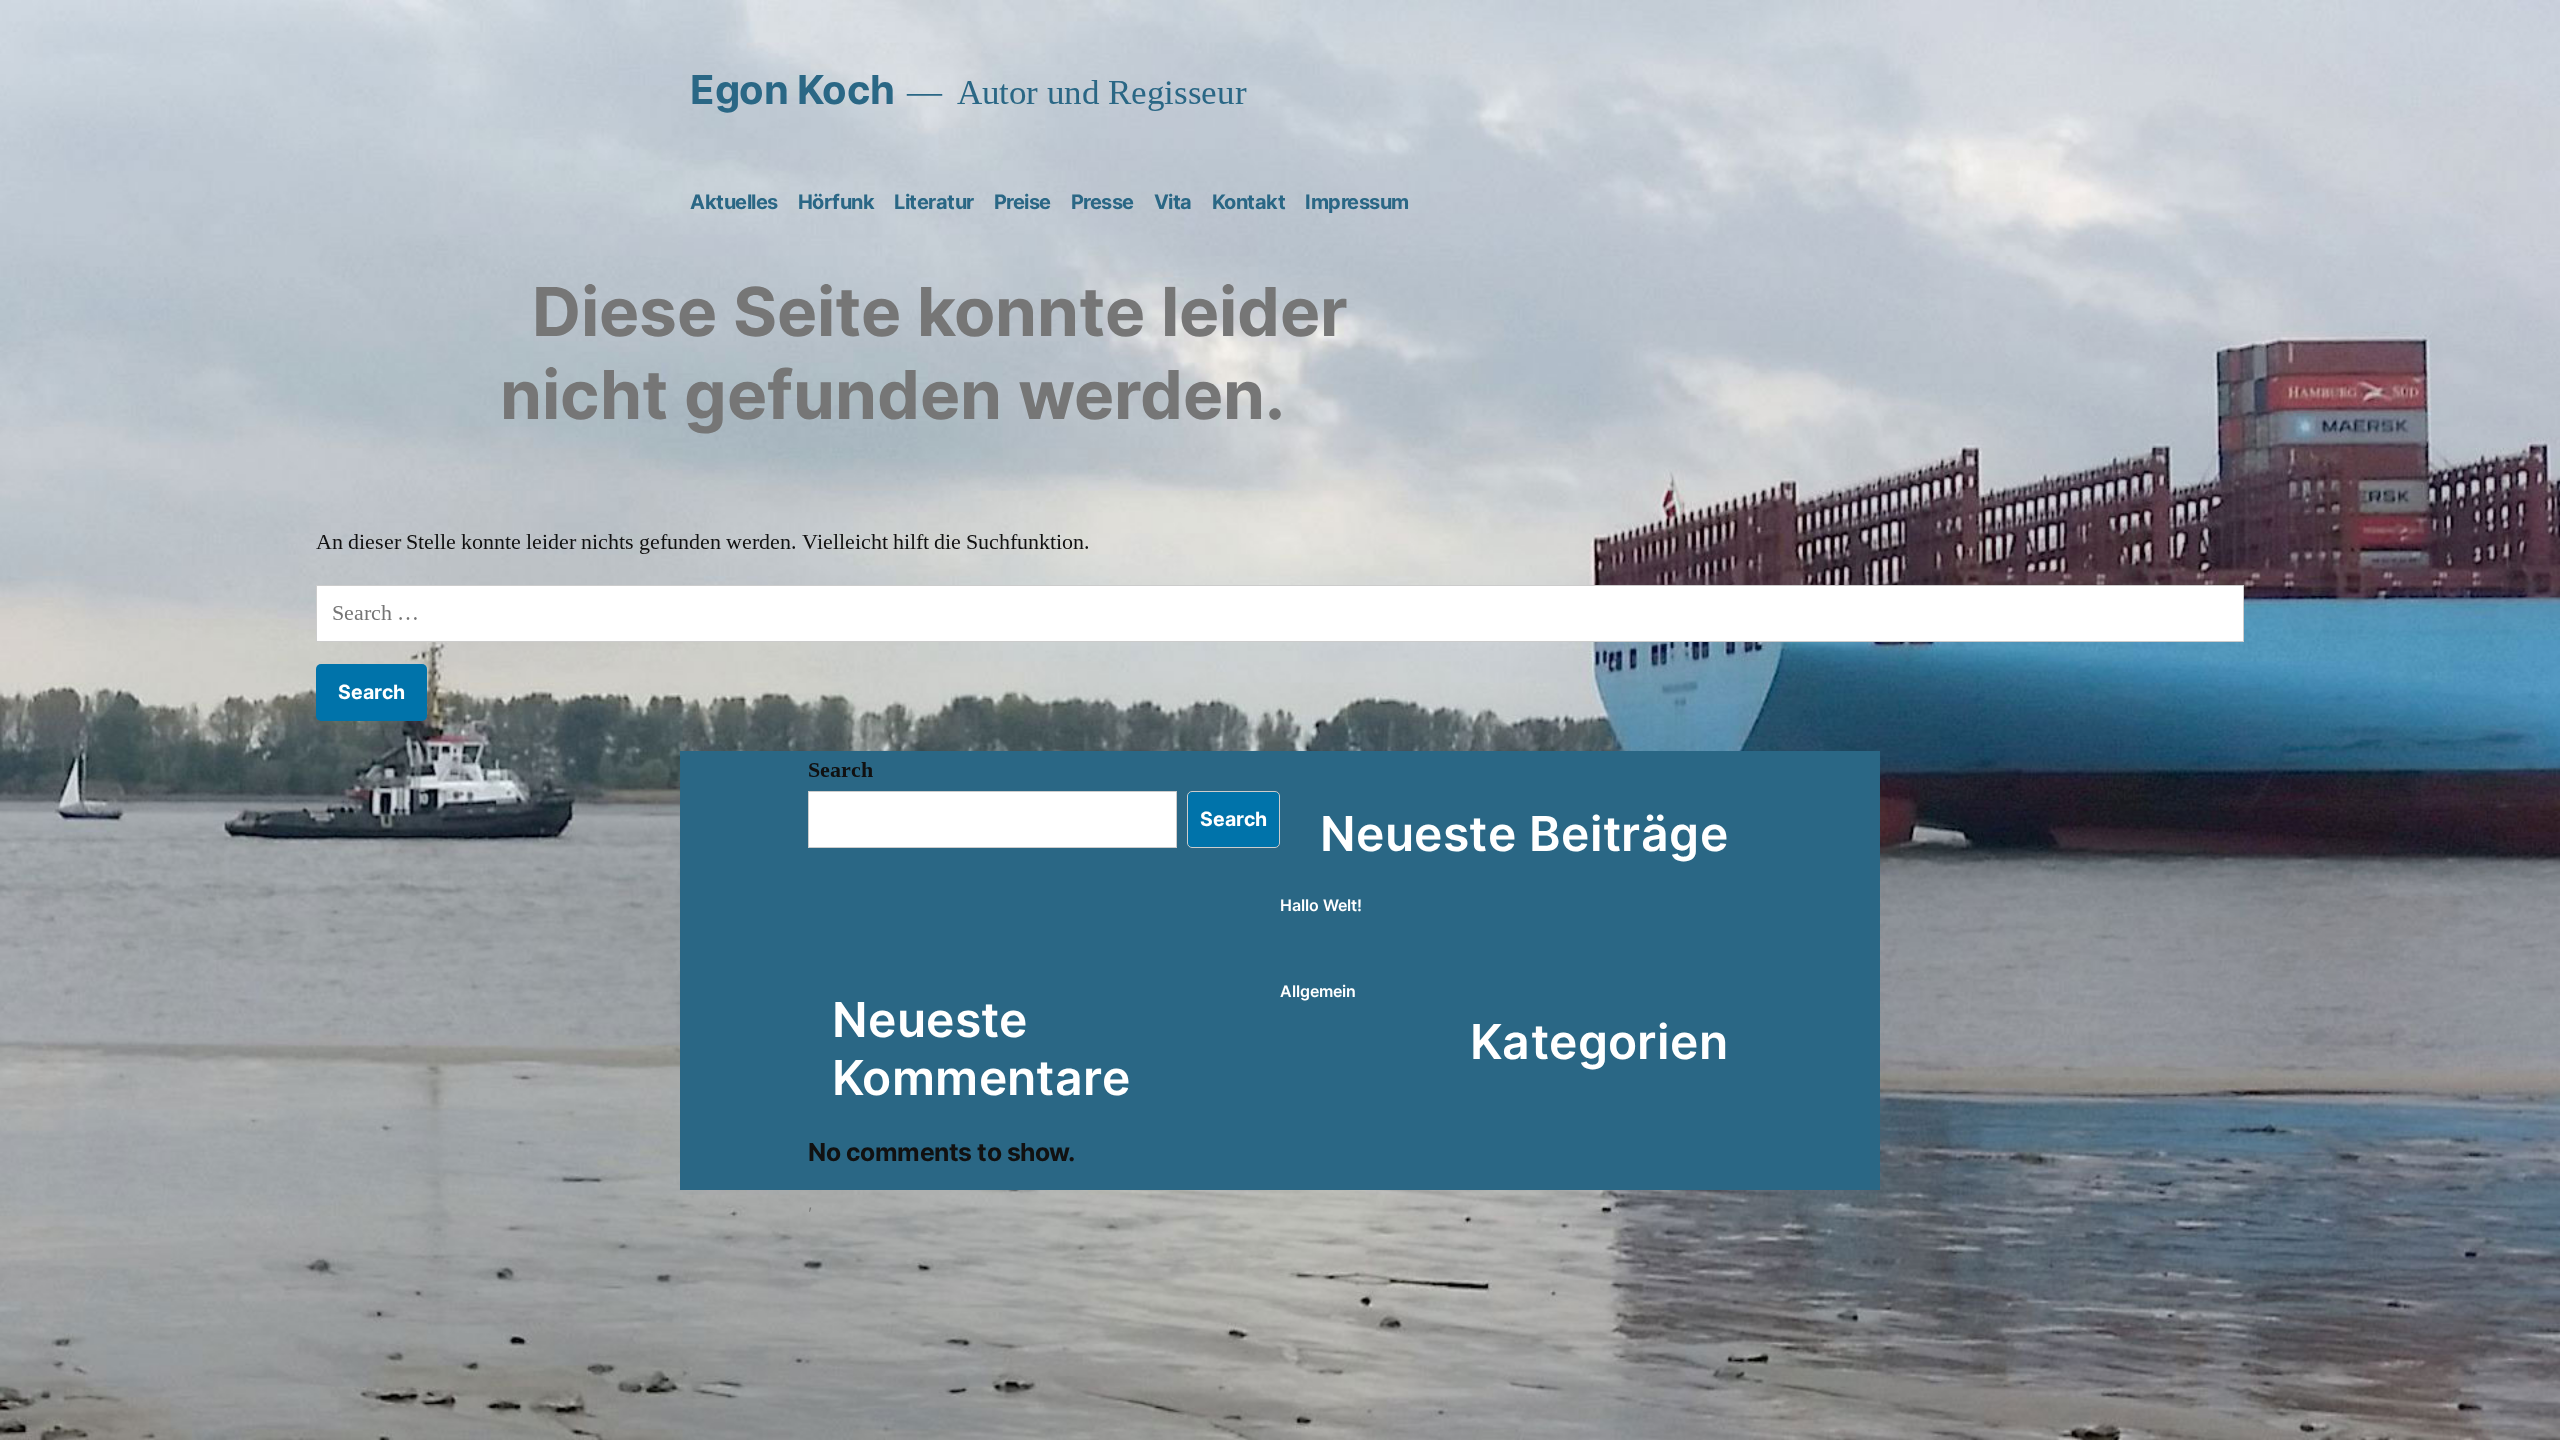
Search (840, 770)
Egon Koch (792, 89)
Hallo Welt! (1321, 905)
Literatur (934, 202)
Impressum (1357, 202)
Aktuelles (734, 202)
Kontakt (1249, 202)
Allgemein (1318, 991)
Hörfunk (836, 202)
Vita (1173, 202)
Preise (1022, 202)
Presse (1102, 202)
